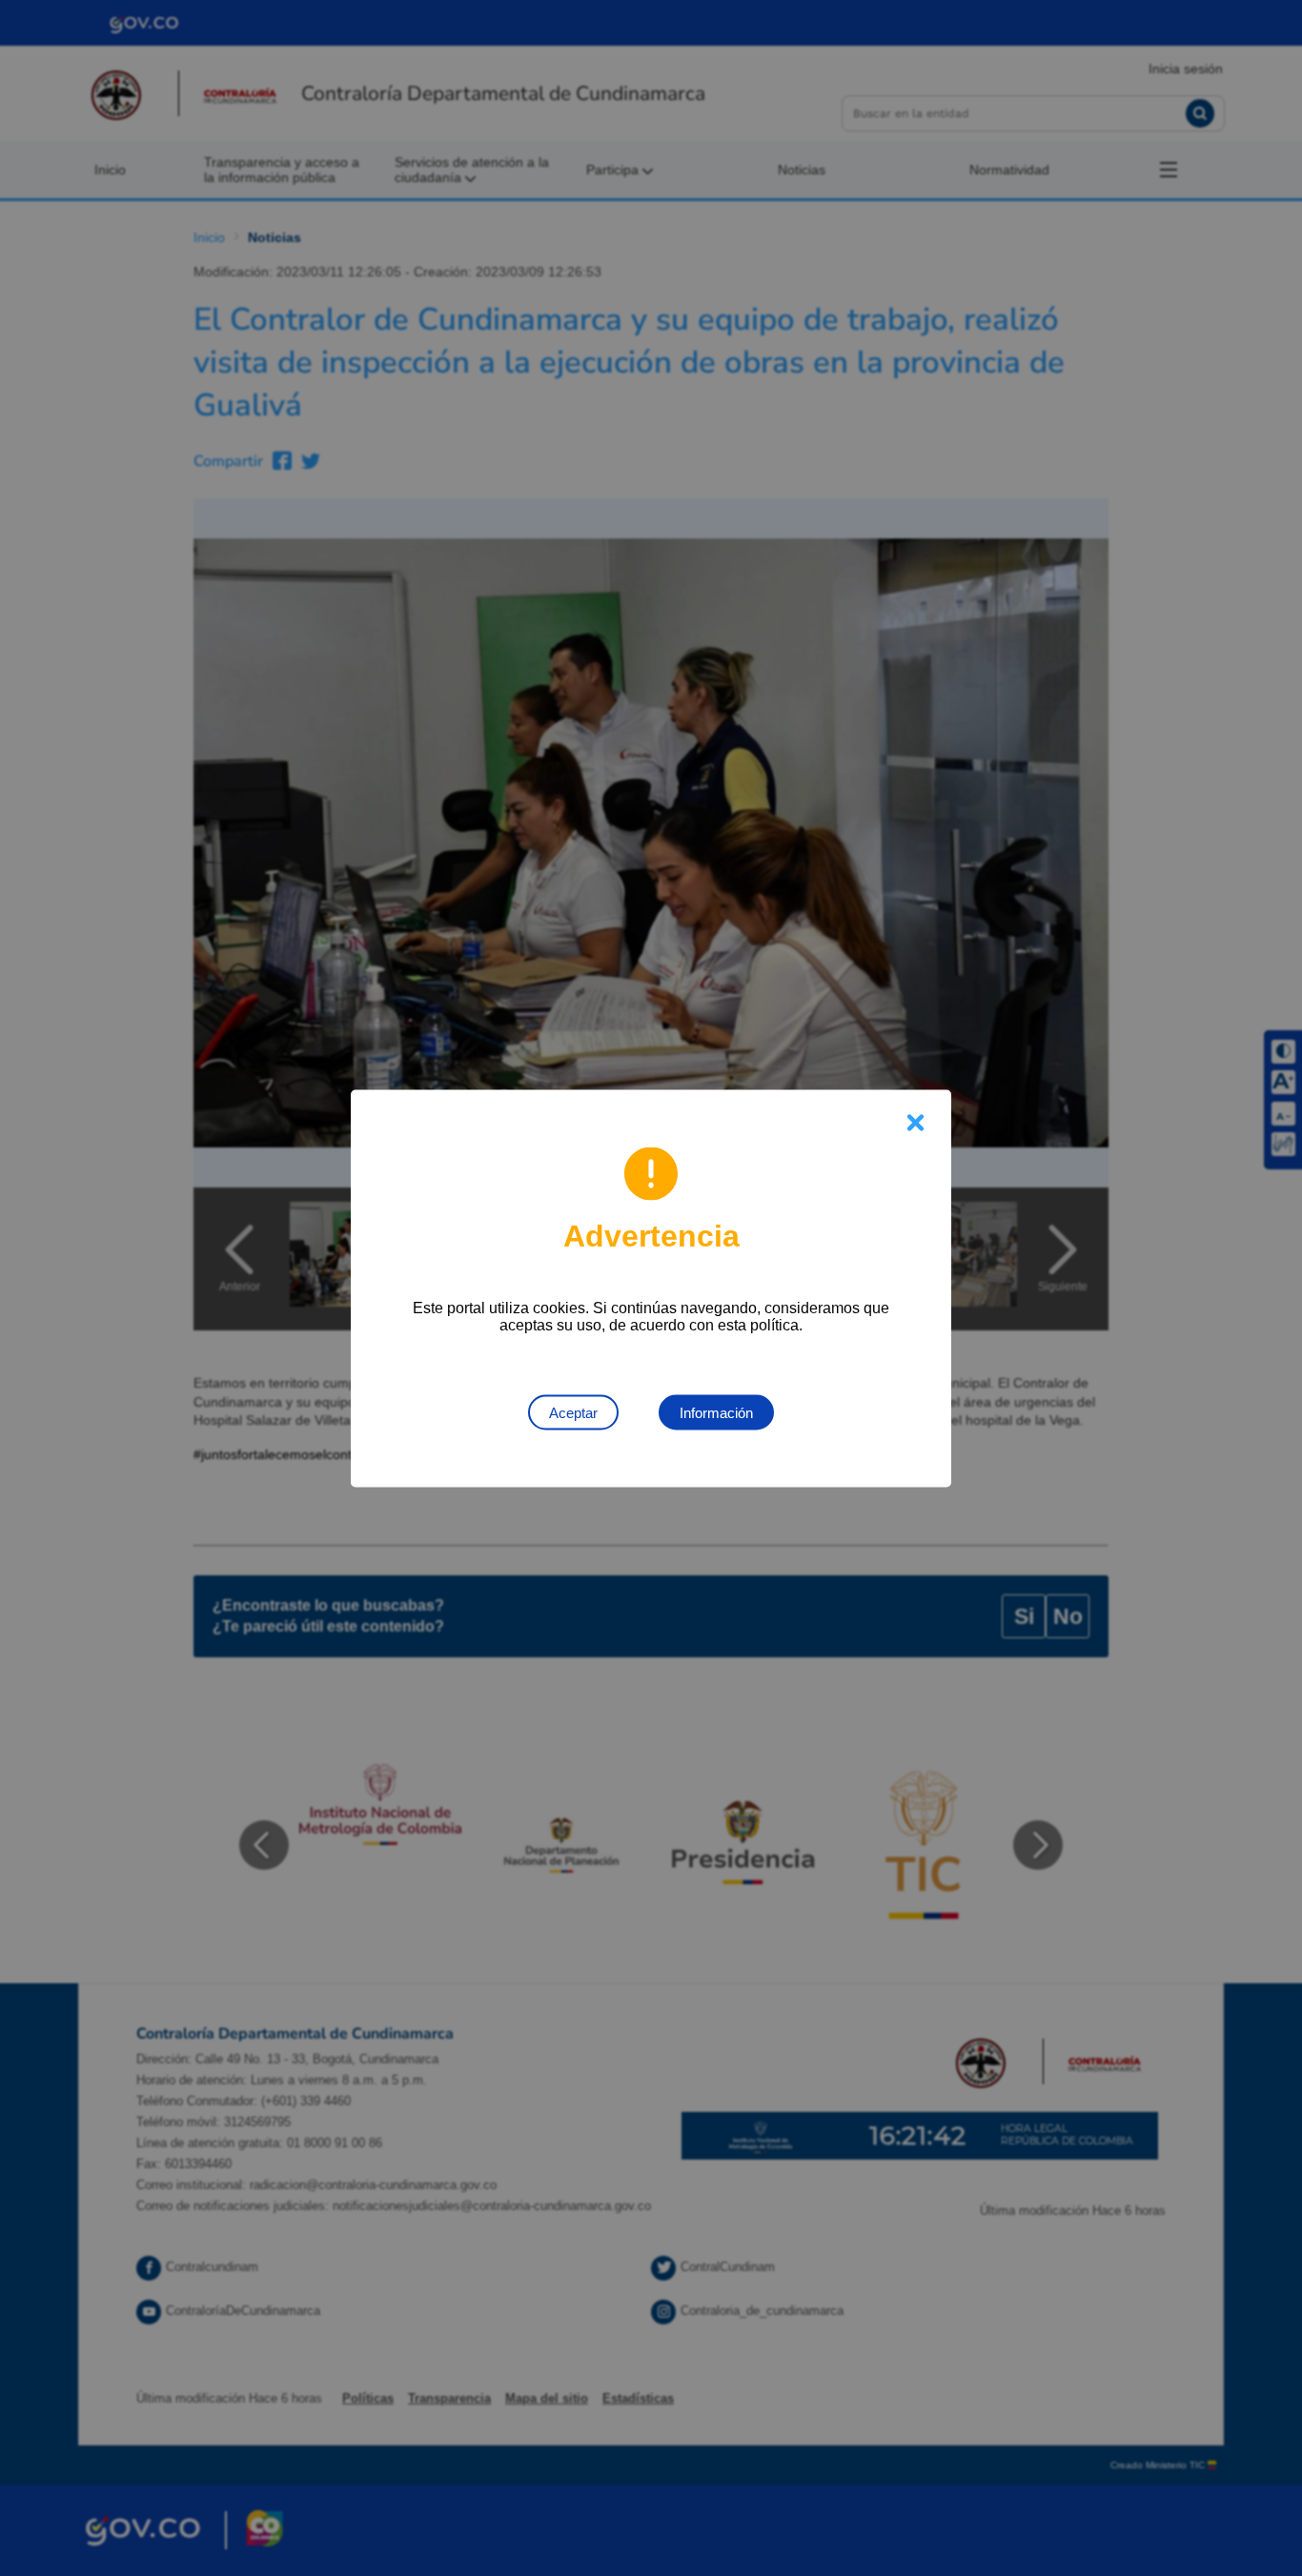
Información (716, 1412)
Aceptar (573, 1412)
